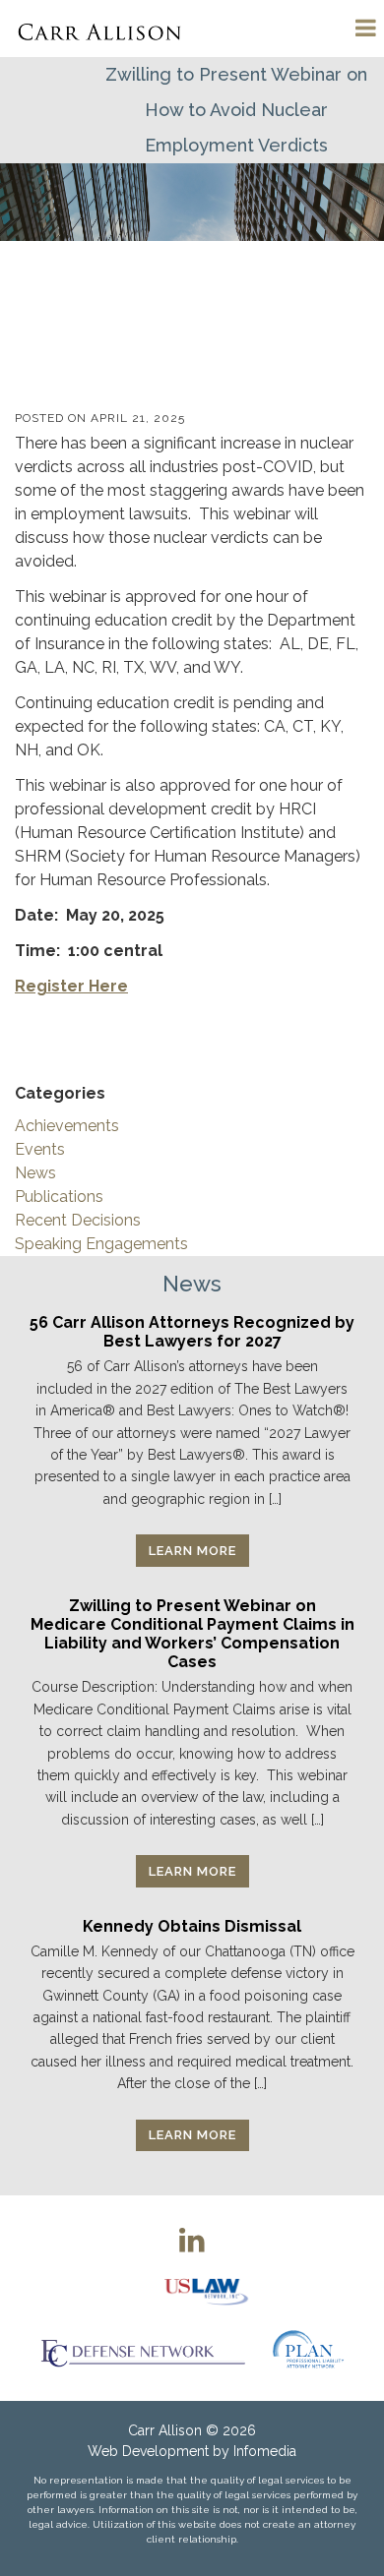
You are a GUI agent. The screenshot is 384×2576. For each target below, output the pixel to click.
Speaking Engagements (101, 1244)
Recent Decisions (78, 1220)
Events (40, 1149)
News (35, 1173)
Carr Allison (165, 2430)
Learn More (192, 1551)
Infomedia (265, 2451)
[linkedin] (192, 2240)
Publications (59, 1197)
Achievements (67, 1126)
